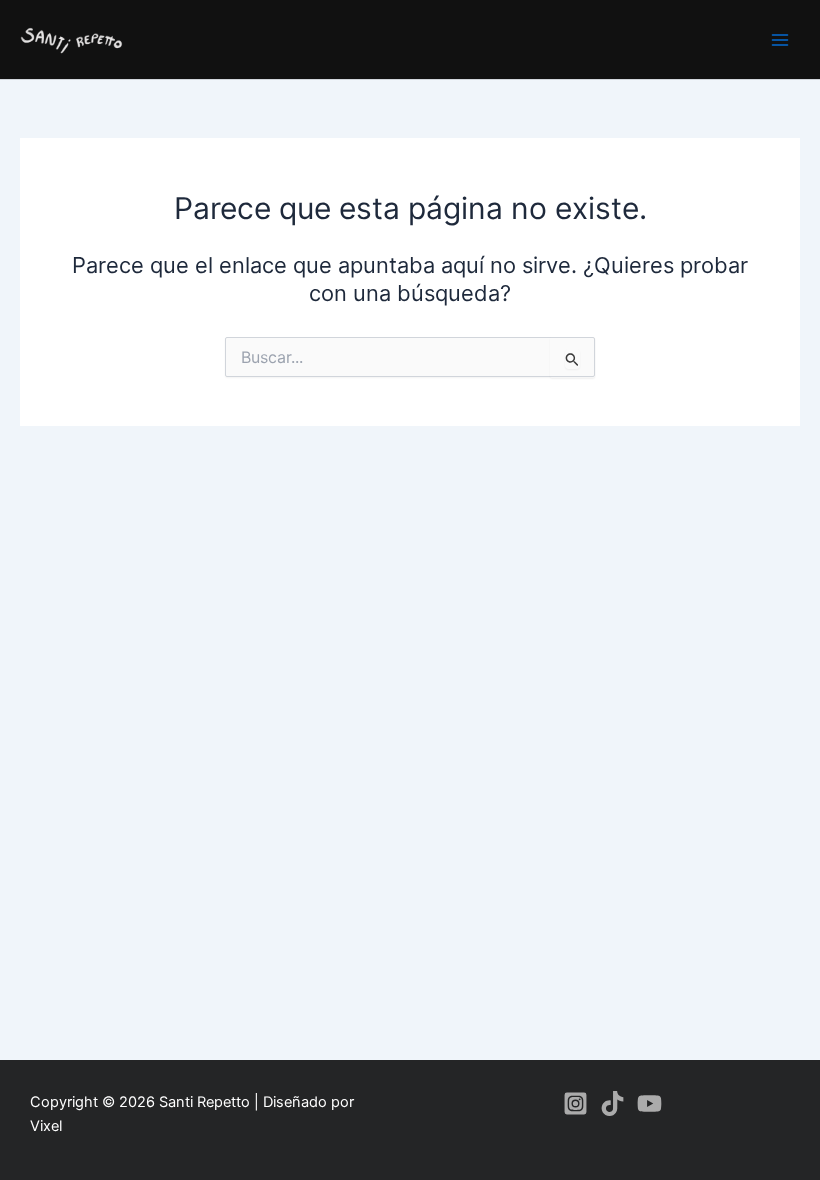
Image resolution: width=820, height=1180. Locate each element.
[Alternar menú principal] (780, 39)
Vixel (46, 1126)
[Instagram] (575, 1103)
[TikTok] (612, 1103)
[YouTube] (649, 1103)
